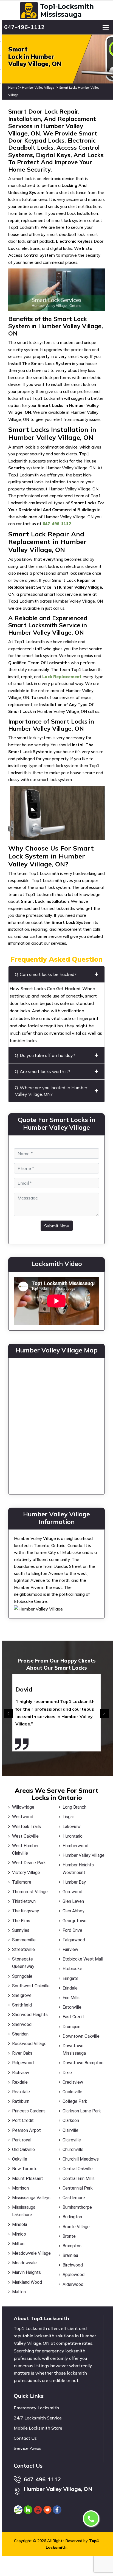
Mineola (20, 2224)
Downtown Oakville (81, 2036)
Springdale (22, 1976)
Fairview (70, 1949)
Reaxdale (21, 2092)
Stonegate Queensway (23, 1963)
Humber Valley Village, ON (58, 2489)
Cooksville (72, 2092)
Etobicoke (72, 1969)
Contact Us (25, 2438)
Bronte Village (76, 2227)
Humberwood (75, 1846)
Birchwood (73, 2265)
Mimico (19, 2234)
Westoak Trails (26, 1827)
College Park (75, 2101)
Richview (21, 2073)
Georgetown (74, 1921)
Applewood (74, 2275)
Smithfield (22, 2005)
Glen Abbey (74, 1911)
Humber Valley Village (38, 88)
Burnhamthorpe (77, 2207)
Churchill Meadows (81, 2159)
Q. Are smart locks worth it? (43, 1071)
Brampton (72, 2246)
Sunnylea (21, 1930)
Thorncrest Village (30, 1892)
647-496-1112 (24, 27)
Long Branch (74, 1807)
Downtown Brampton (83, 2063)
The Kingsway (26, 1911)
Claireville (72, 2140)
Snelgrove (22, 1995)
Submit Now (57, 1226)
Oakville (20, 2159)
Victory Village (26, 1873)
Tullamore (22, 1882)
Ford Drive (72, 1930)
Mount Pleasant (28, 2179)
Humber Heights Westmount (78, 1869)
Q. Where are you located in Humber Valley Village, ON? (51, 1091)
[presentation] (9, 1714)
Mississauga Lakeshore (24, 2211)
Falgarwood (74, 1940)
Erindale (70, 1988)
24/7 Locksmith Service (38, 2418)
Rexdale (20, 2082)
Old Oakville (23, 2149)
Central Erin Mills (79, 2179)
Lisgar (68, 1817)
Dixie (67, 2073)
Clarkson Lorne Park (82, 2111)
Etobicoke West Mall (83, 1959)
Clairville (70, 2130)
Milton (18, 2244)
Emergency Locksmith (36, 2408)
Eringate (70, 1978)
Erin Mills (71, 1998)
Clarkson (71, 2120)
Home (13, 88)
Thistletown (24, 1901)
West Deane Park (29, 1863)
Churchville (73, 2149)
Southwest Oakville (31, 1986)
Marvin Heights (26, 2272)
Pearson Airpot (26, 2130)
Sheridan (20, 2034)
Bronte (69, 2236)
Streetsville (23, 1949)
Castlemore (74, 2198)
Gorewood (72, 1892)
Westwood (23, 1817)
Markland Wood (27, 2282)
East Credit (73, 2017)
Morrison (20, 2188)
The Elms (21, 1921)
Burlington (72, 2217)
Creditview (73, 2082)
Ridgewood (23, 2063)
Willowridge (23, 1807)
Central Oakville (78, 2169)
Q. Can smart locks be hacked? (46, 974)
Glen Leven (73, 1901)
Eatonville (72, 2007)
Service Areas (28, 2448)
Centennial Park (78, 2188)
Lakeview (72, 1827)
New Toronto (25, 2169)
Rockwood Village (29, 2044)
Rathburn (21, 2101)
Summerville (24, 1940)
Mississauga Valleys (31, 2198)
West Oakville (25, 1836)
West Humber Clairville (25, 1849)
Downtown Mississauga (74, 2049)
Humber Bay (74, 1882)
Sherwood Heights (30, 2015)
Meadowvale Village (31, 2253)
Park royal (22, 2140)
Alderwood (73, 2284)
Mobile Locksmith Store (38, 2428)
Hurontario (73, 1836)
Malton (19, 2292)
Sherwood (22, 2024)
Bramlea (70, 2255)
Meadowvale (24, 2263)
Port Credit (23, 2120)
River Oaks (22, 2053)
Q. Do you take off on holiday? (45, 1055)
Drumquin (71, 2027)
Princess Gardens (29, 2111)
